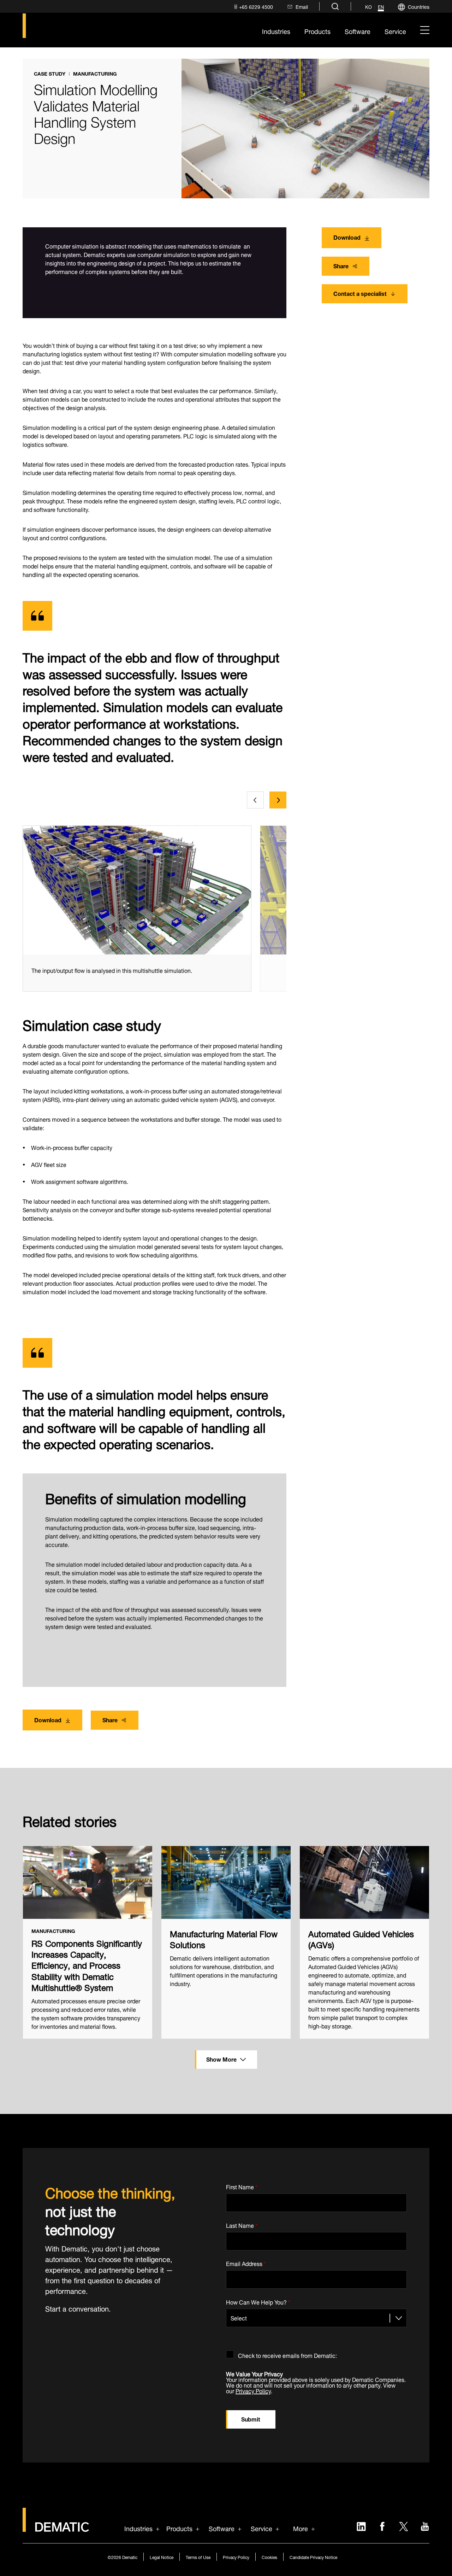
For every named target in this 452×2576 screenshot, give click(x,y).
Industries (138, 2528)
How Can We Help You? (258, 2301)
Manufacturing (95, 74)
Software (222, 2528)
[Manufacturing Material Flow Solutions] (226, 1882)
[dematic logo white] (56, 2527)
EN (381, 7)
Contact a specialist (360, 293)
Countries (419, 6)
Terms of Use (198, 2557)
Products (179, 2528)
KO (368, 7)
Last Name (242, 2224)
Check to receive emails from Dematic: (287, 2354)
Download (347, 237)
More (301, 2528)
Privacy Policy (253, 2390)
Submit (251, 2419)
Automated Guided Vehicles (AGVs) (361, 1938)
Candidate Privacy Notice (313, 2557)
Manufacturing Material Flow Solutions (224, 1938)
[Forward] (278, 800)
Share (341, 265)
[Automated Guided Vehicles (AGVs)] (364, 1882)
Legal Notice (162, 2557)
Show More (221, 2059)
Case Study (50, 74)
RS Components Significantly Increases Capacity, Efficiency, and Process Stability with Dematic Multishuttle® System (87, 1964)
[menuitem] (253, 7)
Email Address (246, 2263)
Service (261, 2528)
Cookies (269, 2557)
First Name (242, 2186)
